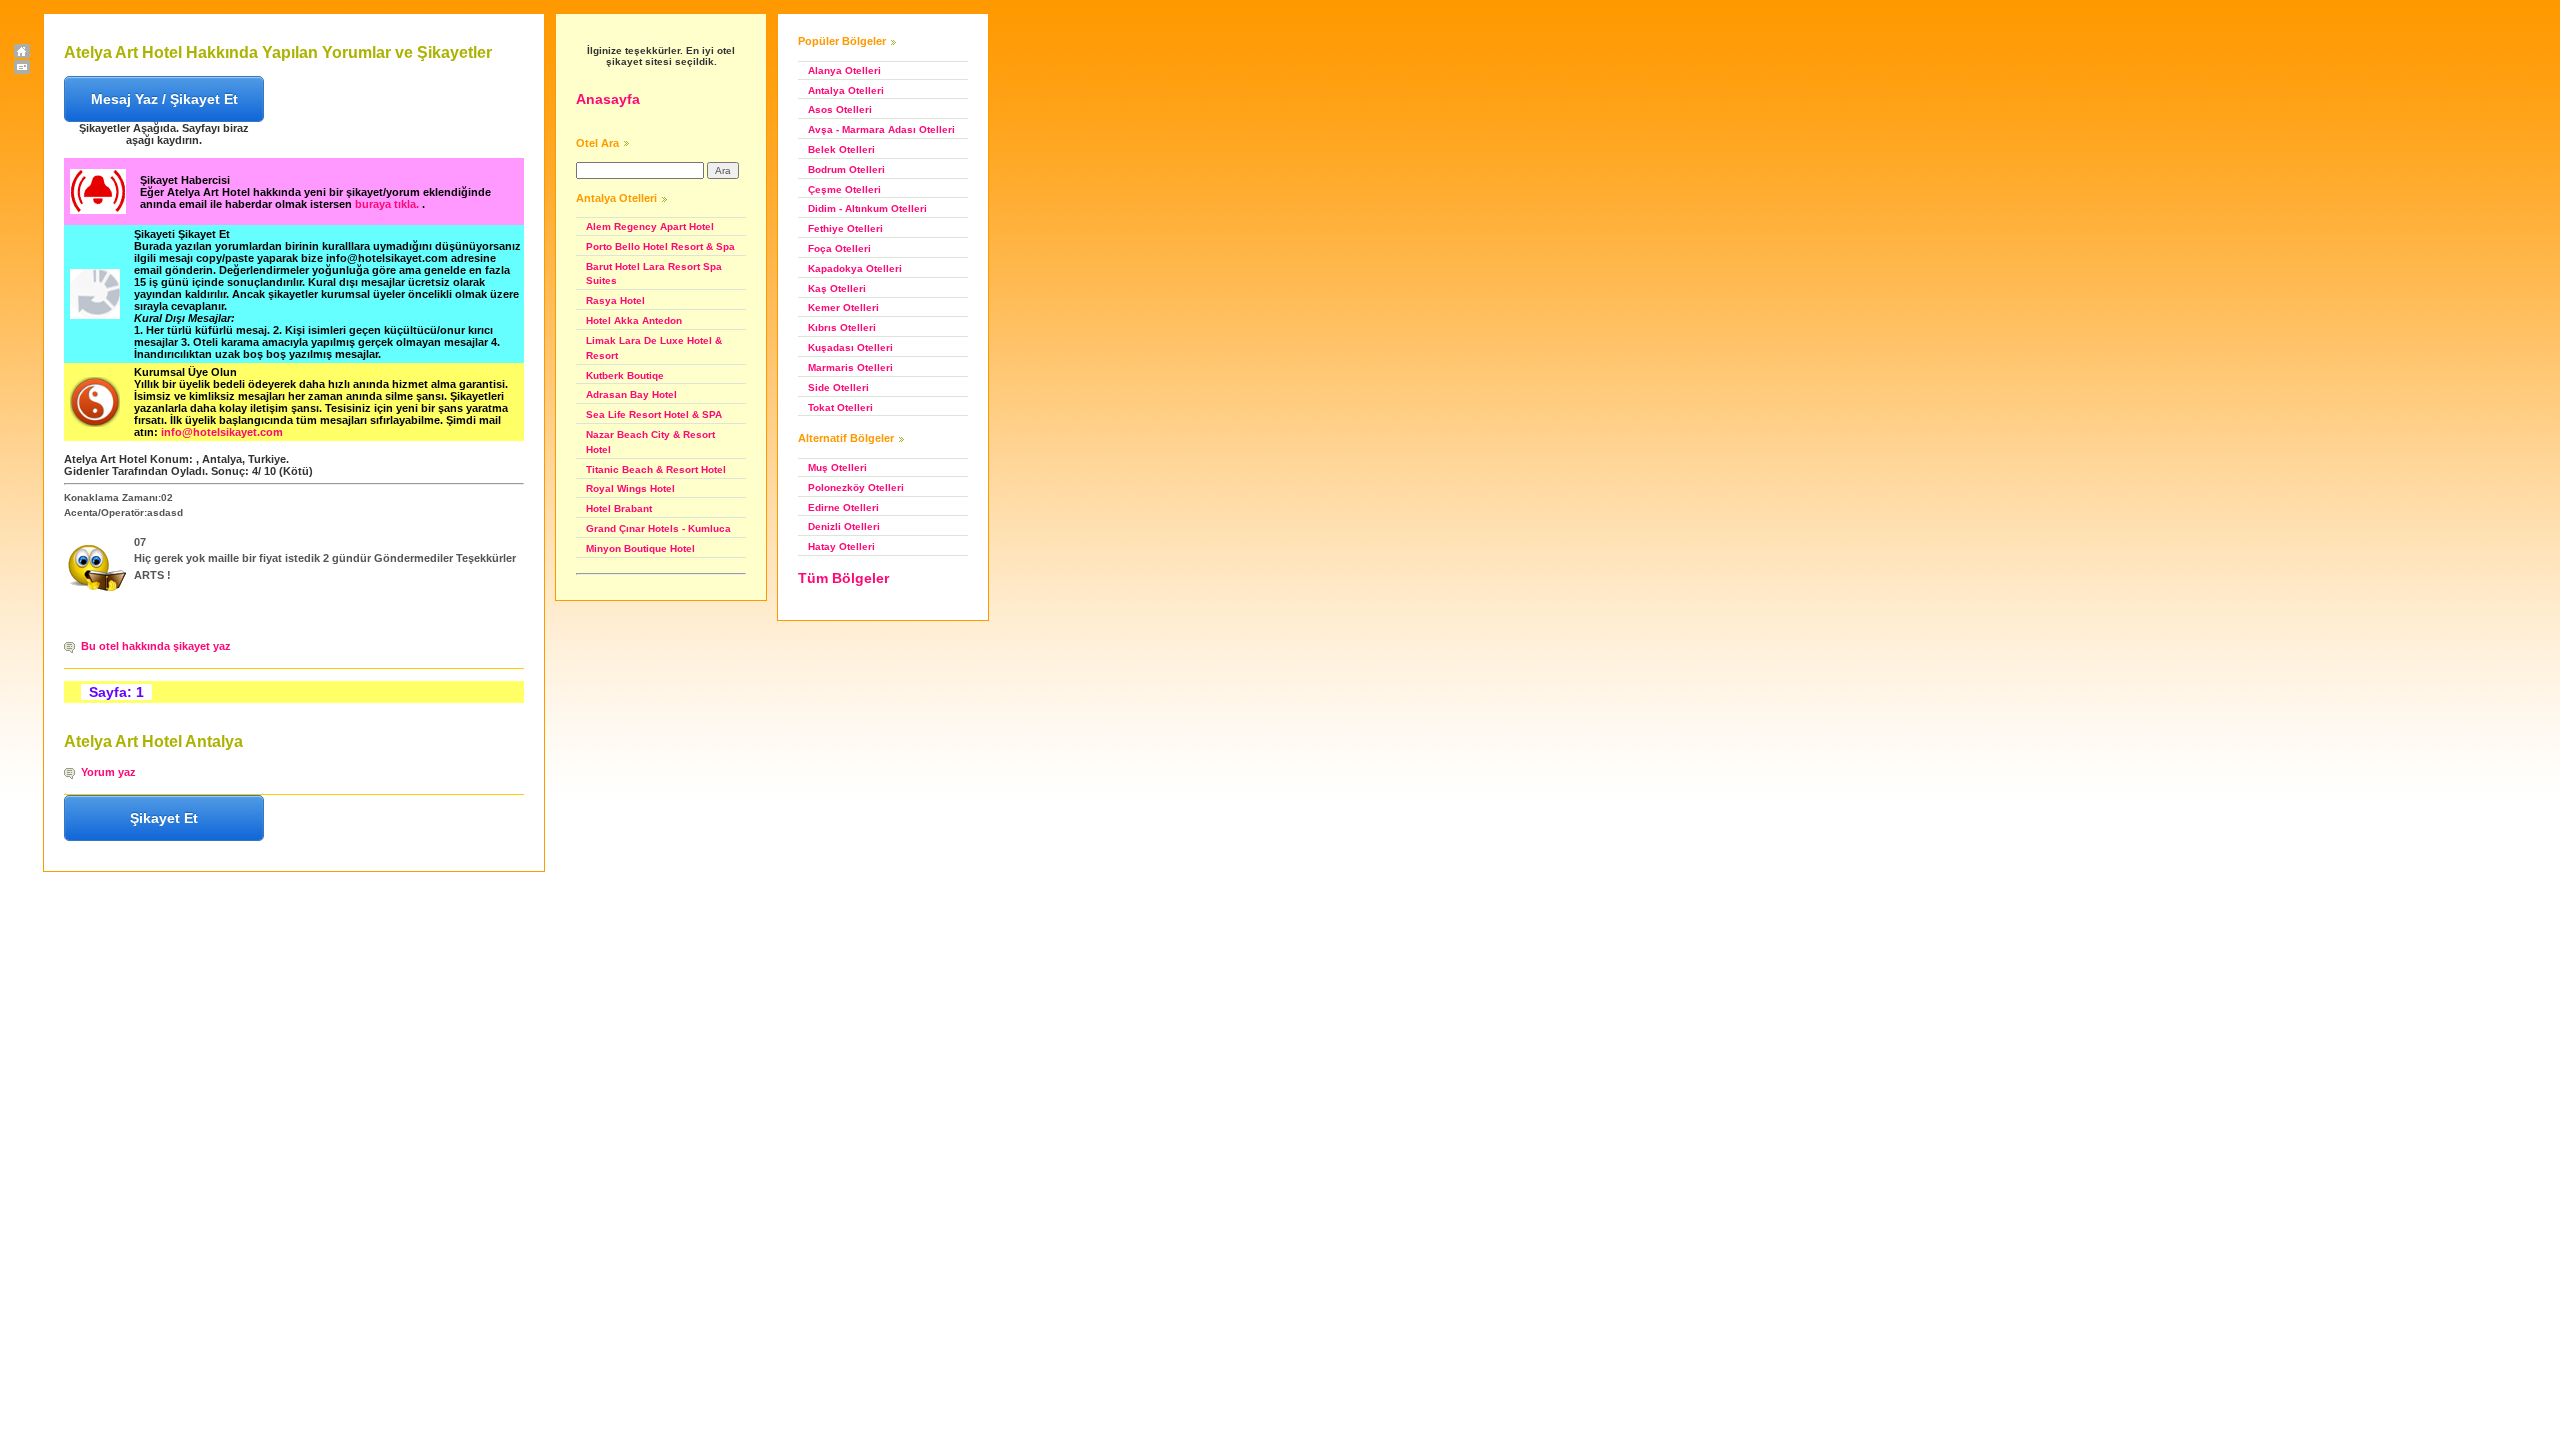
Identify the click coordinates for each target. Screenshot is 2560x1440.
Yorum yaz (108, 772)
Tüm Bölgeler (843, 578)
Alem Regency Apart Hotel (650, 226)
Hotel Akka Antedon (634, 320)
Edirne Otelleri (843, 507)
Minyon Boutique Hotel (640, 548)
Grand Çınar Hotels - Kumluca (658, 528)
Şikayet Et (164, 818)
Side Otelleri (838, 387)
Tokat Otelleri (840, 407)
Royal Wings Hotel (630, 488)
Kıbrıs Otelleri (842, 327)
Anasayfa (608, 99)
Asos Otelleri (840, 109)
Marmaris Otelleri (850, 367)
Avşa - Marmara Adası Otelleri (881, 129)
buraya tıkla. (388, 204)
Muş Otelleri (837, 467)
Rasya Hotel (615, 300)
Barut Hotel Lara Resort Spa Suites (654, 274)
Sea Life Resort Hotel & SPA (654, 414)
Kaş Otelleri (837, 288)
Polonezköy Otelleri (856, 487)
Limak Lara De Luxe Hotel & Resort (654, 348)
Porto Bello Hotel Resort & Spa (660, 246)
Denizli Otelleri (844, 526)
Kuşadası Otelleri (850, 347)
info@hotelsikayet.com (222, 432)
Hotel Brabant (619, 508)
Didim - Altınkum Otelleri (867, 208)
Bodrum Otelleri (846, 169)
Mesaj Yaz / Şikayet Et (164, 99)
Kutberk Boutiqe (625, 375)
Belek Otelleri (841, 149)
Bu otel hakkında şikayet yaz (156, 646)
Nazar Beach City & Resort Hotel (650, 442)
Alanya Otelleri (844, 70)
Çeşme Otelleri (844, 189)
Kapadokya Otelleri (855, 268)
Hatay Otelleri (841, 546)
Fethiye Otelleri (845, 228)
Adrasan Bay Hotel (631, 394)
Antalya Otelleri (846, 90)
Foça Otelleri (839, 248)
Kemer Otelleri (843, 307)
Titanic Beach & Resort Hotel (656, 469)
